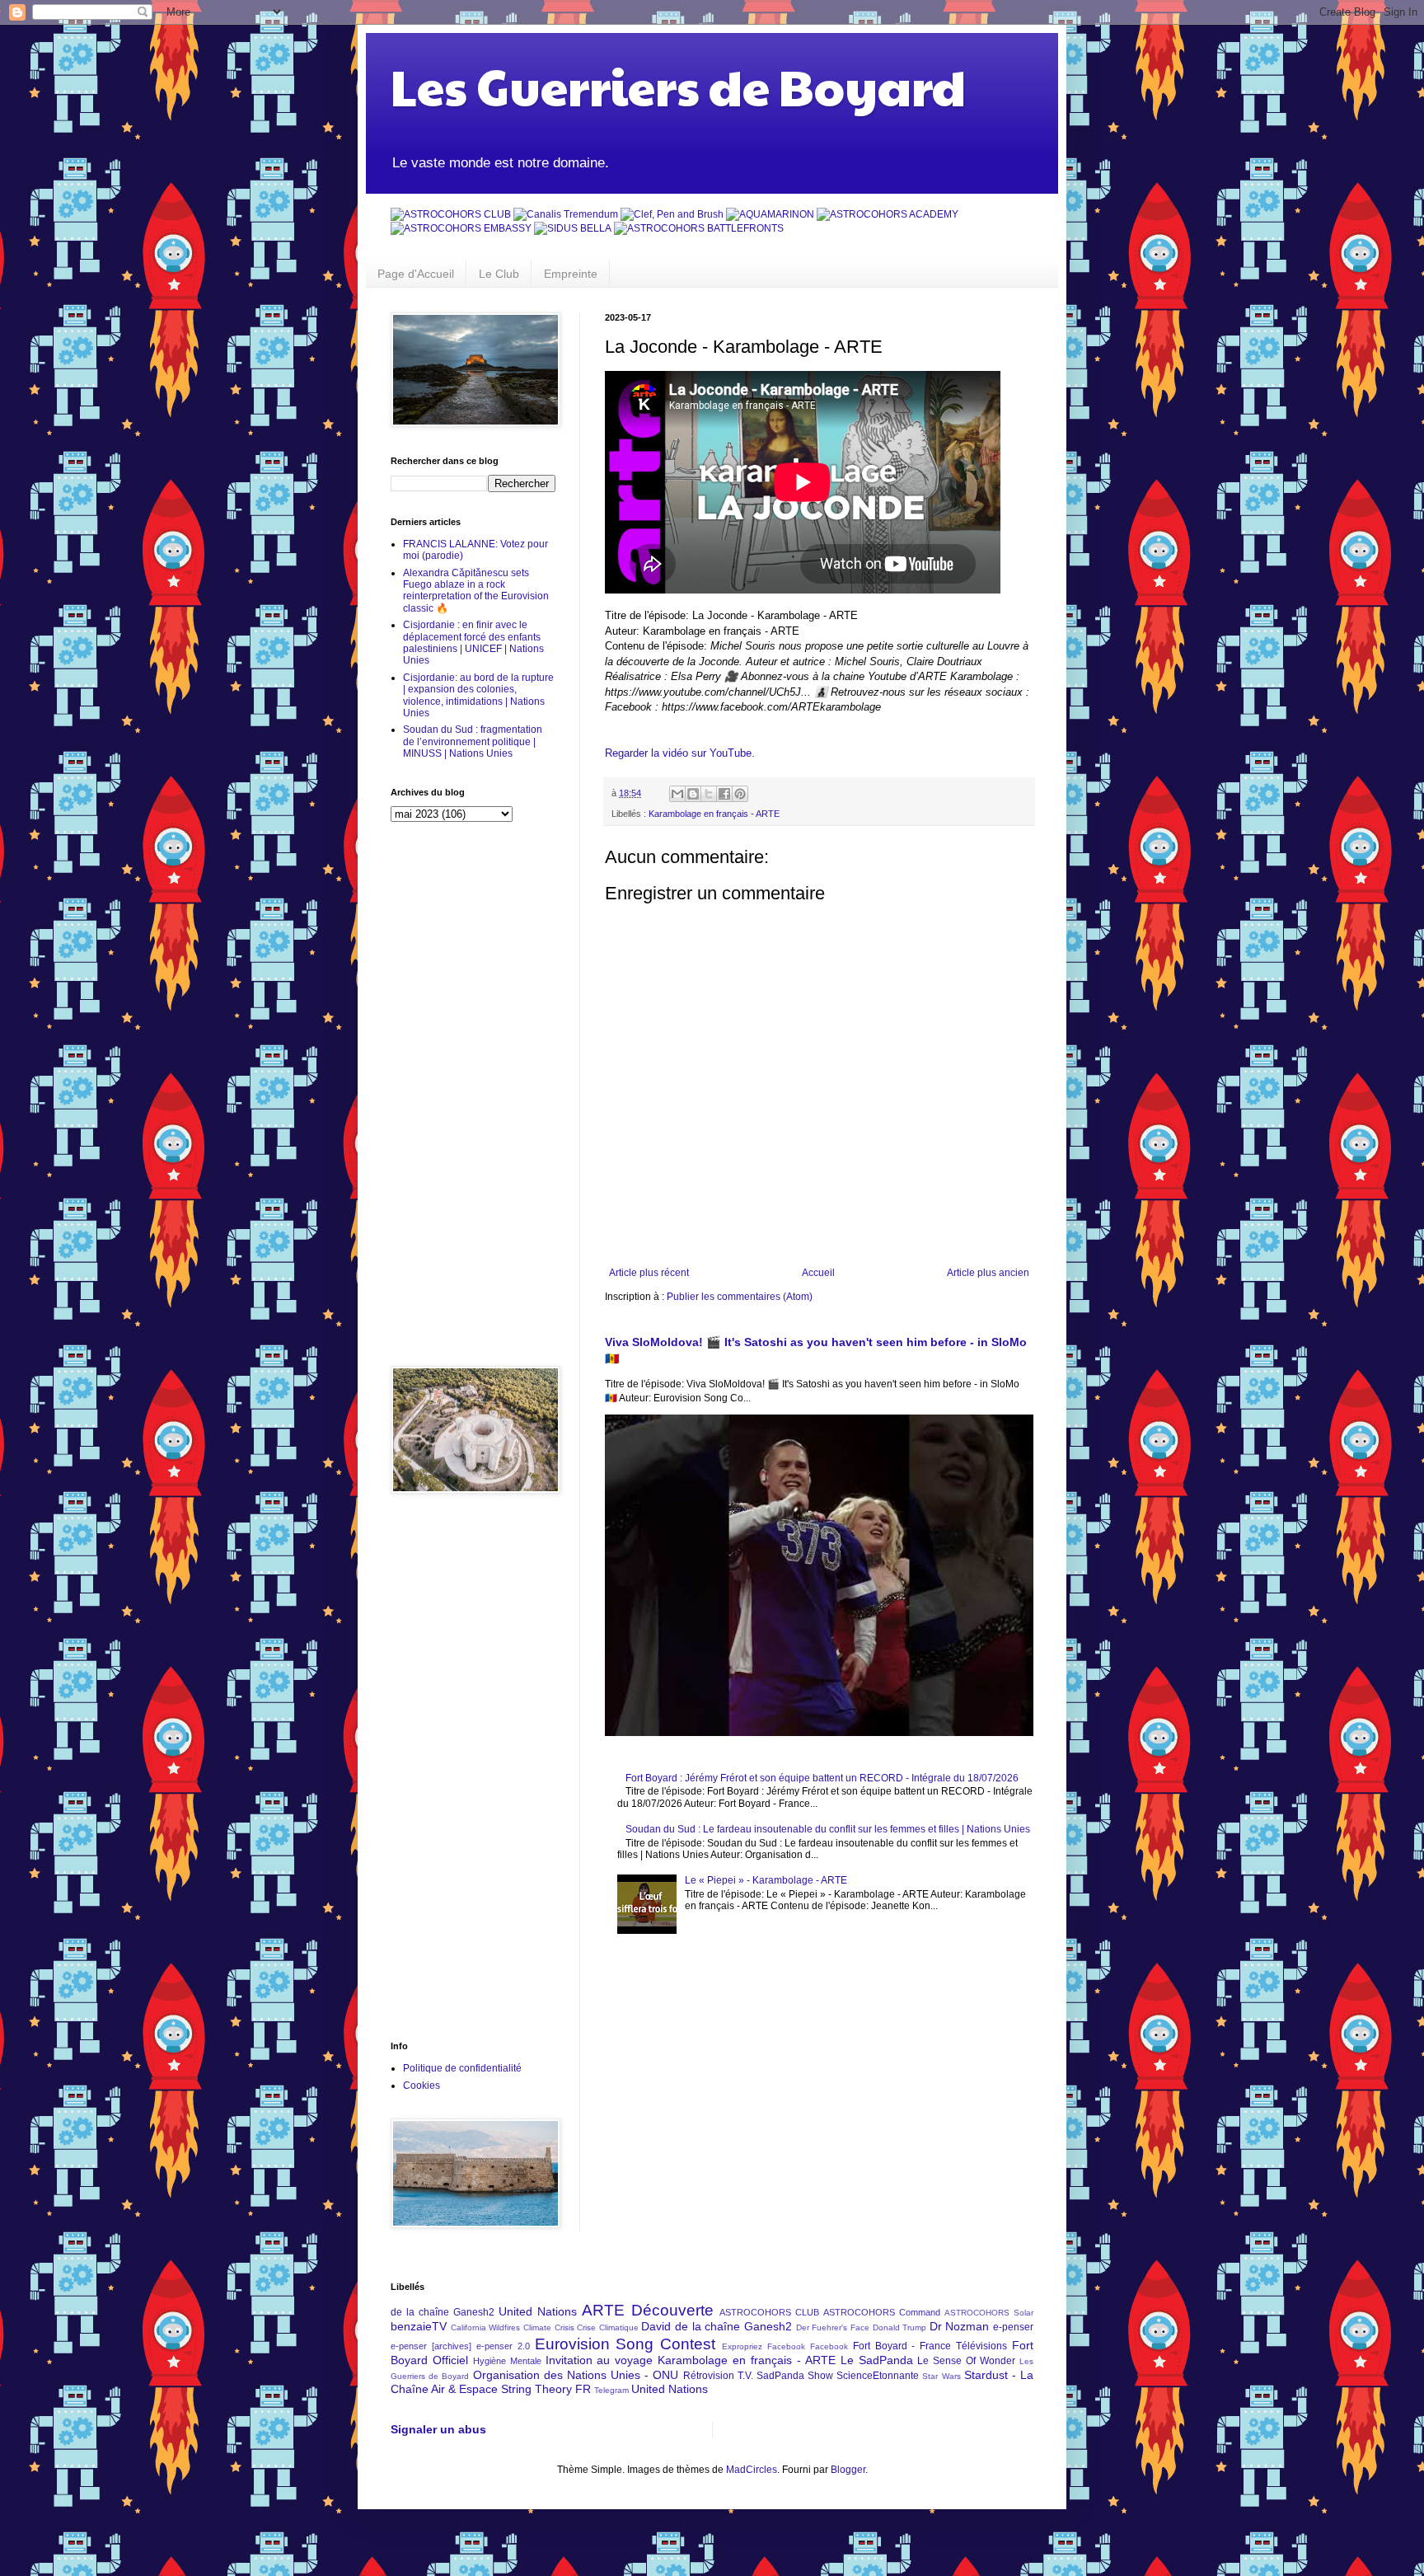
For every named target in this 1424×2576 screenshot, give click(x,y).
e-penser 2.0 (503, 2346)
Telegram (611, 2390)
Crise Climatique (608, 2327)
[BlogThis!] (693, 794)
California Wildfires (486, 2327)
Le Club (499, 274)
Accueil (818, 1273)
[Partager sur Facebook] (724, 794)
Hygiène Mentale (507, 2361)
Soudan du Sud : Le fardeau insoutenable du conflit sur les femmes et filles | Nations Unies (828, 1829)
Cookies (422, 2086)
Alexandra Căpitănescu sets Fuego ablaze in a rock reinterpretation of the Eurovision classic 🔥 (476, 591)
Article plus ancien (988, 1273)
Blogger (848, 2470)
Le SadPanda (877, 2360)
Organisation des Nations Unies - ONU (576, 2375)
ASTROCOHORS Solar (989, 2313)
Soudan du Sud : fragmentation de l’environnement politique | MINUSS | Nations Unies (473, 741)
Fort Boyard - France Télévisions (930, 2346)
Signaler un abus (438, 2429)
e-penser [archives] (431, 2346)
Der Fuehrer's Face (833, 2327)
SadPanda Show (795, 2376)
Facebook (829, 2346)
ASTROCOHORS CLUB (769, 2312)
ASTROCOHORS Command (882, 2312)
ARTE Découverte (647, 2310)
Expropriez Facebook (764, 2346)
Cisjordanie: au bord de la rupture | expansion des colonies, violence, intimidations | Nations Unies (478, 695)
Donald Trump (900, 2327)
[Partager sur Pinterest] (740, 794)
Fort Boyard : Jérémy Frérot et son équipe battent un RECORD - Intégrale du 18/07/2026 (822, 1778)
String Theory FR (546, 2389)
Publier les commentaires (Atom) (740, 1297)
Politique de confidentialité (462, 2068)
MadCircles (752, 2470)
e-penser (1013, 2327)
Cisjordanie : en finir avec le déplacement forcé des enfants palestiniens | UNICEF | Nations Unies (473, 643)
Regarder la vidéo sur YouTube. (680, 753)
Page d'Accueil (416, 274)
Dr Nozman (960, 2326)
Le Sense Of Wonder (966, 2361)
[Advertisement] (473, 1094)
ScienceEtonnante (878, 2376)
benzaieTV (419, 2326)
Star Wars (941, 2376)
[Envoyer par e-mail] (677, 794)
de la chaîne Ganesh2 (443, 2312)
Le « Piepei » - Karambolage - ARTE (766, 1880)
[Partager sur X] (709, 794)
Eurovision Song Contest (625, 2344)
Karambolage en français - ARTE (714, 814)
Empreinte (571, 274)
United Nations (538, 2311)
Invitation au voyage (600, 2360)
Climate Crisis (549, 2327)
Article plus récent (649, 1273)
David (656, 2326)
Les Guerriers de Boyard (678, 86)
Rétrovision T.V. (718, 2376)
